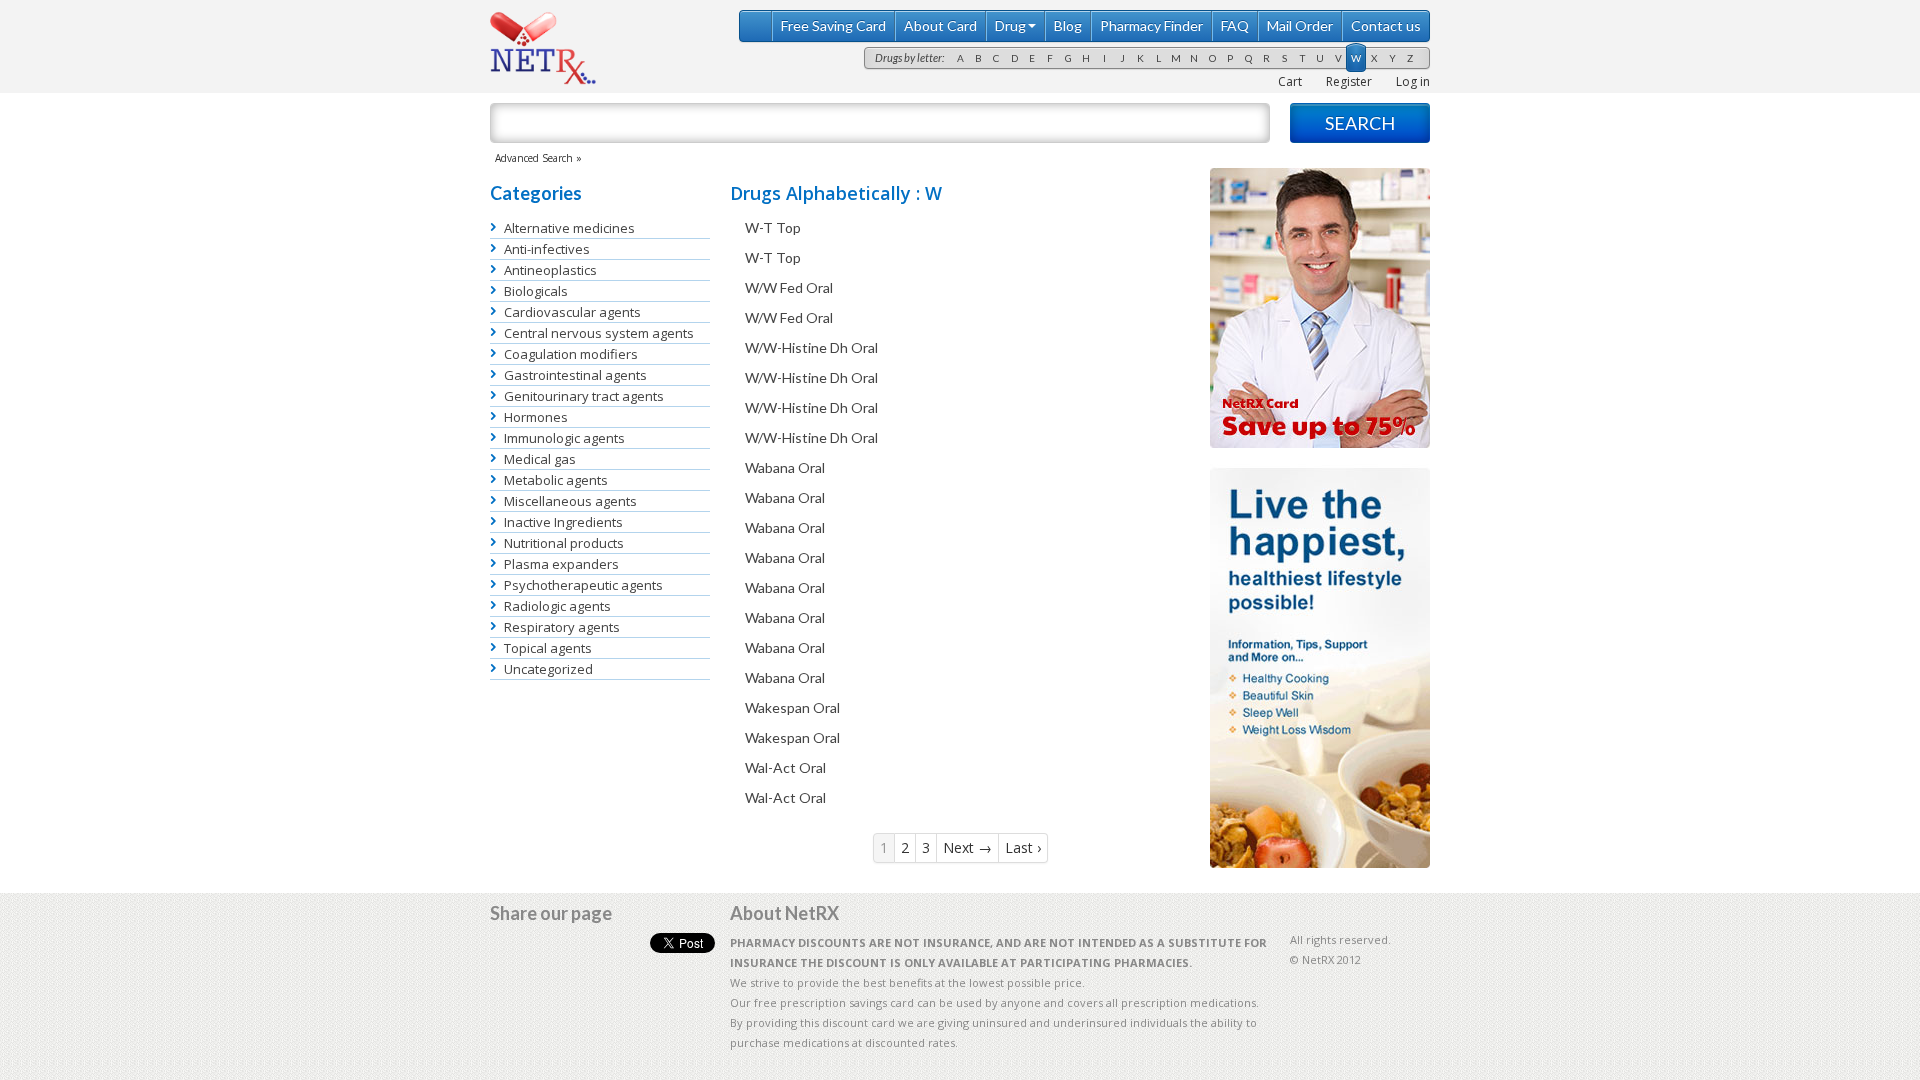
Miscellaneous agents (570, 501)
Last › (1023, 847)
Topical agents (548, 648)
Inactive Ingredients (563, 522)
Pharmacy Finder (1151, 25)
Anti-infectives (547, 249)
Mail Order (1300, 25)
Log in (1413, 81)
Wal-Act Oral (785, 767)
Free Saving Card (833, 25)
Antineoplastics (550, 270)
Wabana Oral (785, 467)
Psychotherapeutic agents (583, 585)
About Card (940, 25)
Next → (967, 847)
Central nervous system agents (599, 333)
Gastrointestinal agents (575, 375)
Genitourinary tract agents (584, 396)
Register (1349, 81)
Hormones (536, 417)
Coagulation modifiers (571, 354)
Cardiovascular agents (572, 312)
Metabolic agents (556, 480)
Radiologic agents (557, 606)
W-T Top (773, 227)
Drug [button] (1010, 25)
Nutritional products (564, 543)
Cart (1290, 81)
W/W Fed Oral (789, 287)
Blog (1068, 25)
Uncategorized (548, 669)
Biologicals (536, 291)
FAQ (1235, 25)
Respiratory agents (562, 627)
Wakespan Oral (792, 707)
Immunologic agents (564, 438)
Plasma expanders (561, 564)
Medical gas (540, 459)
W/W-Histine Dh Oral (811, 347)
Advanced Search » (538, 158)
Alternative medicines (569, 228)
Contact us (1386, 25)
